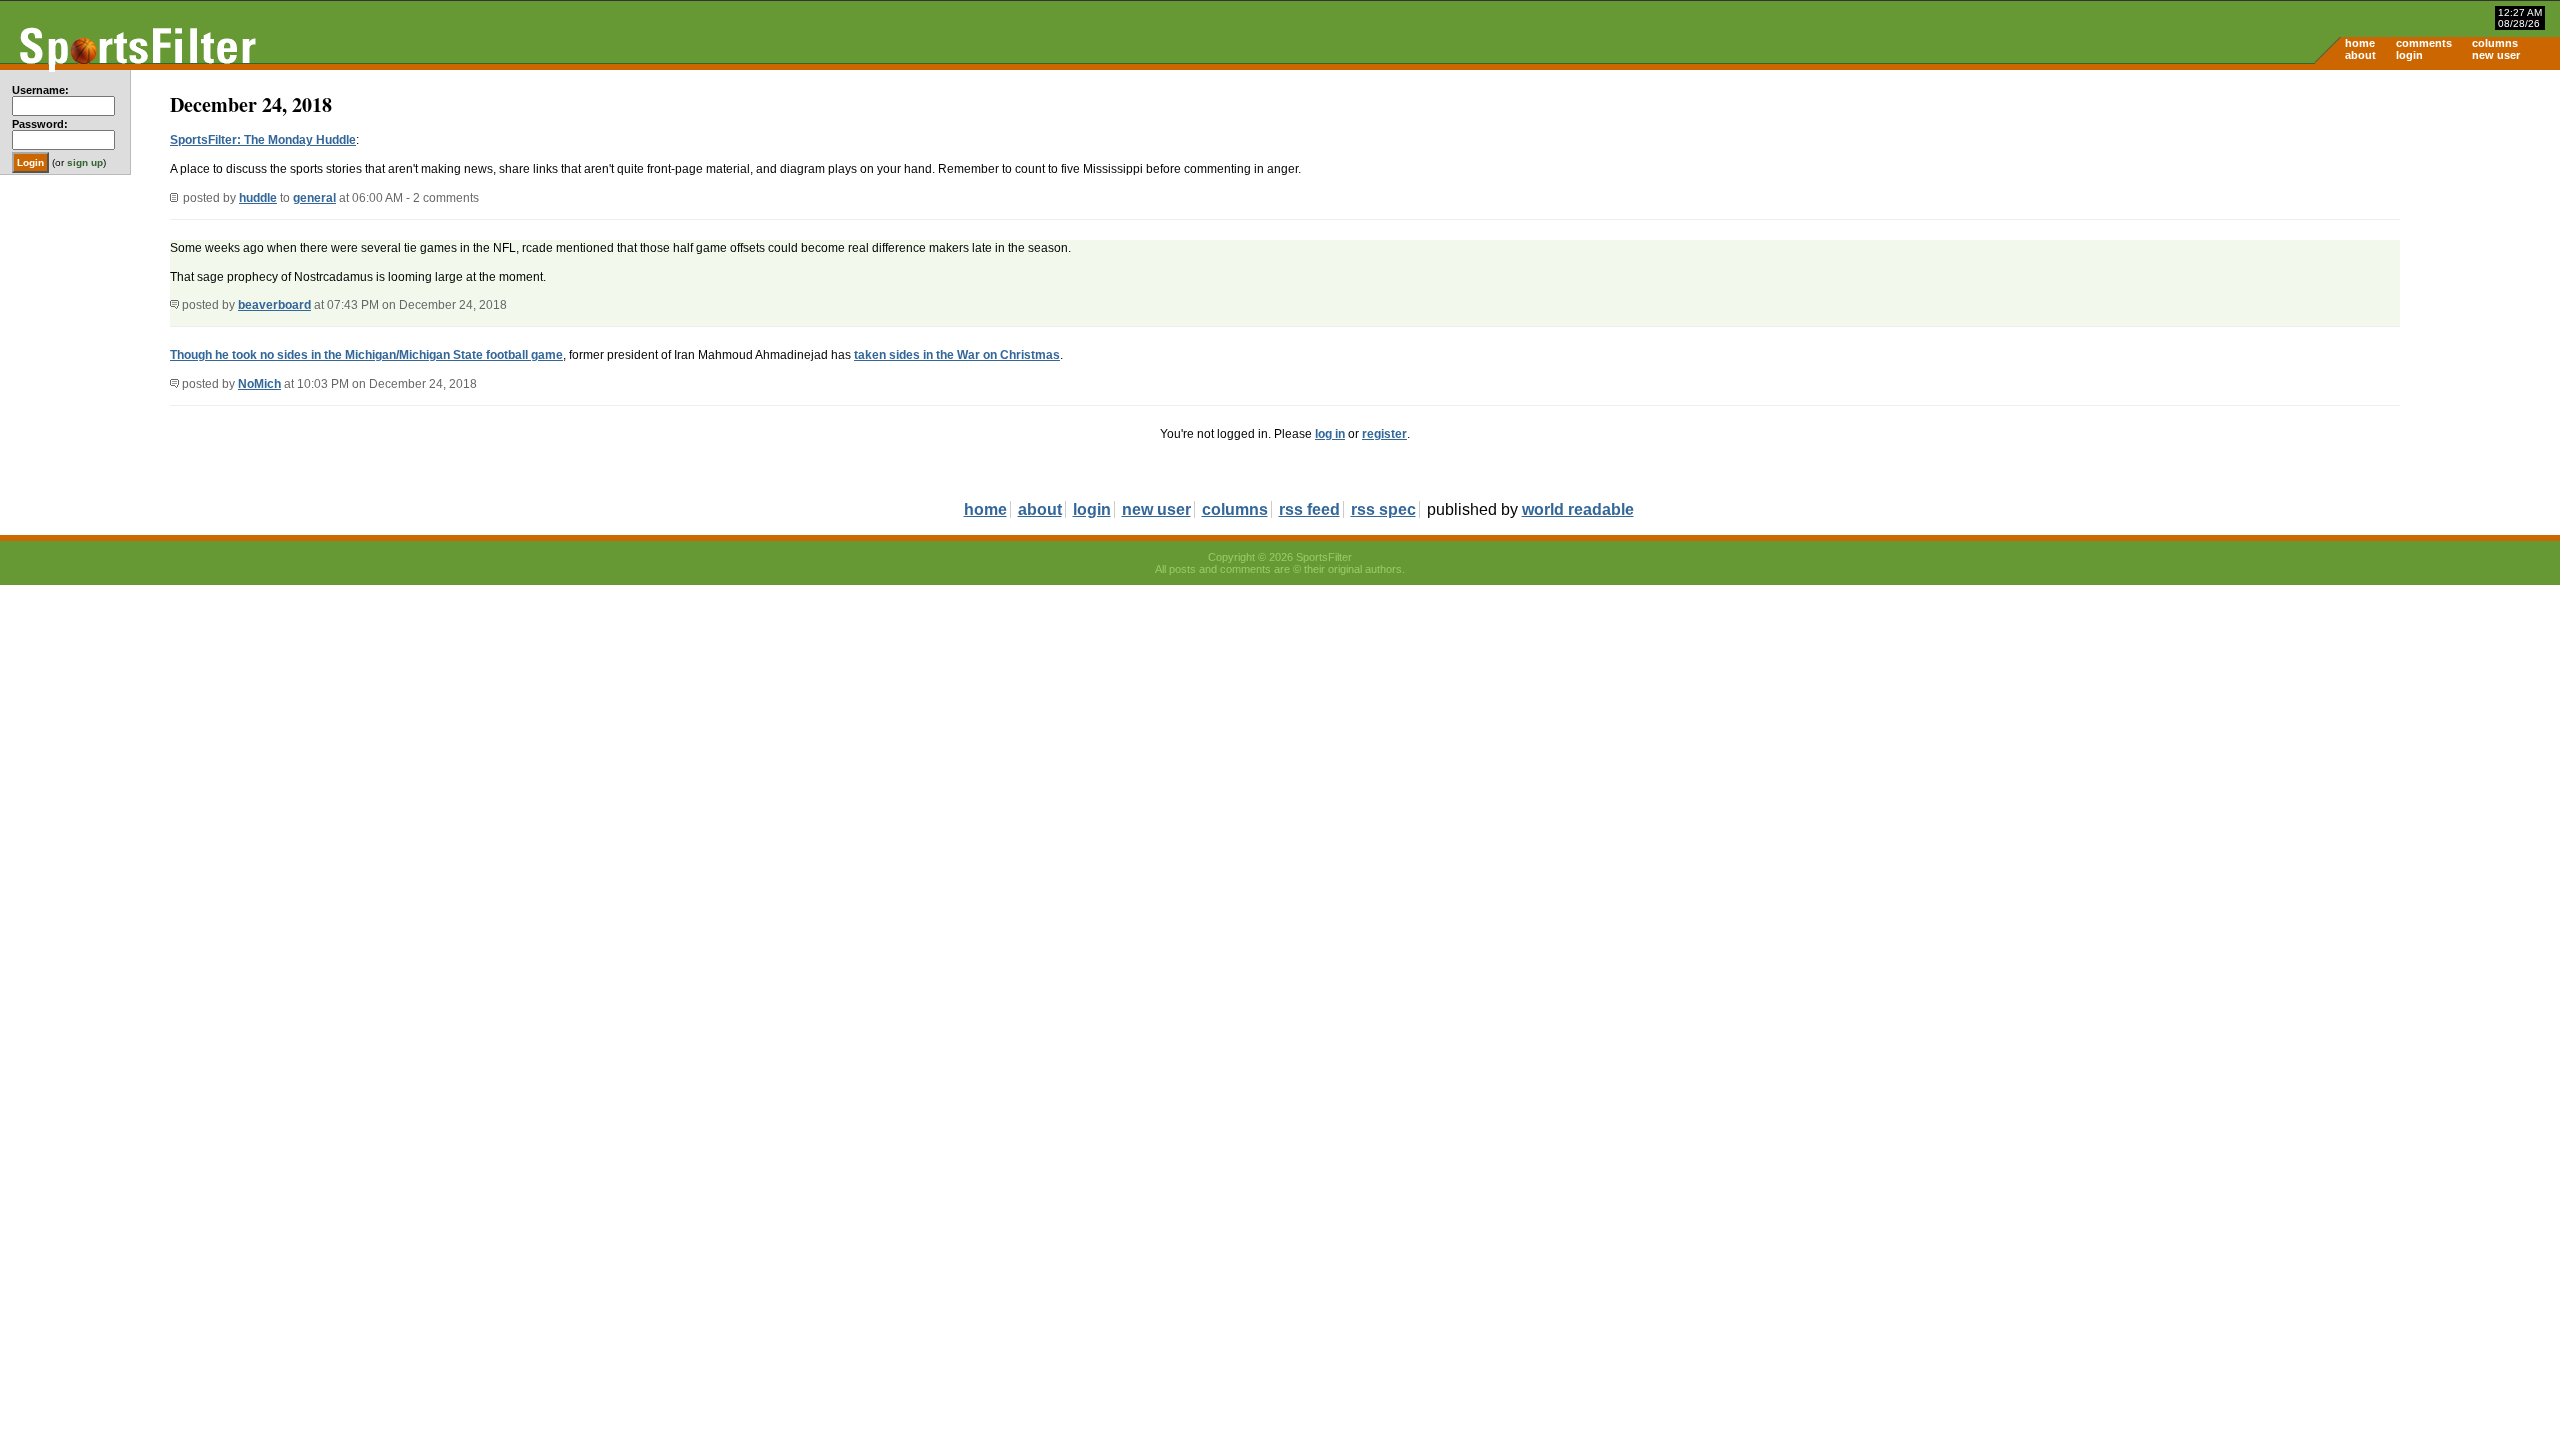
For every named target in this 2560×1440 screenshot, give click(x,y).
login (2409, 55)
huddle (258, 198)
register (1384, 434)
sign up (85, 162)
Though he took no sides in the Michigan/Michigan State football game (366, 355)
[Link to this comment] (174, 305)
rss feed (1309, 509)
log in (1330, 434)
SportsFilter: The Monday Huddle (263, 140)
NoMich (259, 384)
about (2360, 55)
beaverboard (274, 305)
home (2360, 43)
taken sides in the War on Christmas (957, 355)
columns (2495, 43)
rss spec (1383, 509)
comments (2424, 43)
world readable (1578, 509)
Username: (40, 90)
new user (2496, 55)
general (314, 198)
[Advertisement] (2390, 226)
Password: (40, 124)
